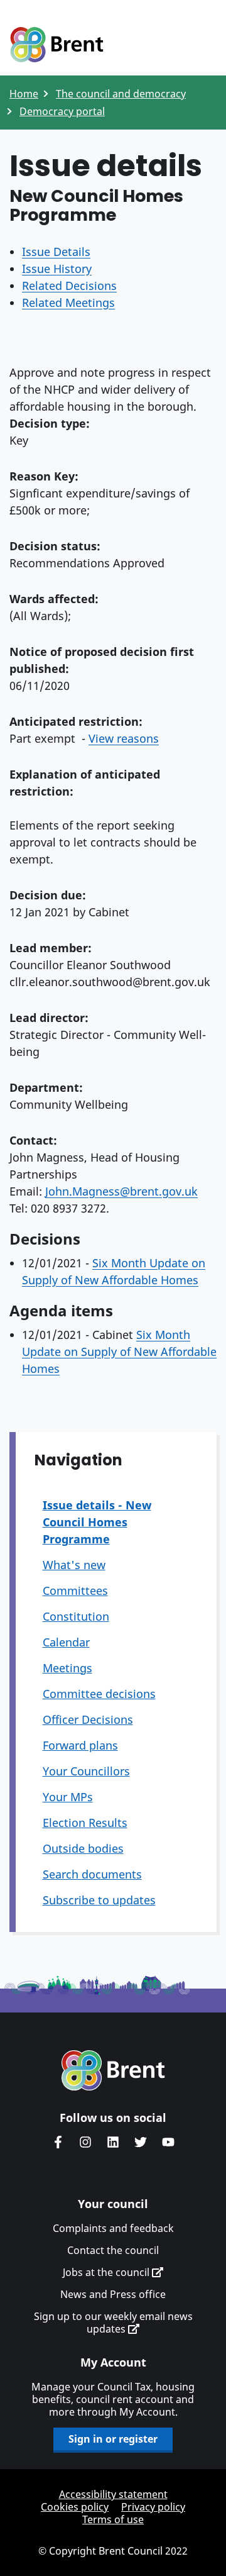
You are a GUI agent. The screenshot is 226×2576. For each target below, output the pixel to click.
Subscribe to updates (99, 1900)
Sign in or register (113, 2439)
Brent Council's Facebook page (58, 2142)
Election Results (85, 1823)
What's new (74, 1565)
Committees (75, 1591)
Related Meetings (68, 303)
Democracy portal (62, 111)
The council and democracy (121, 94)
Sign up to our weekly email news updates (113, 2323)
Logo (56, 45)
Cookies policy (75, 2507)
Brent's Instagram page (85, 2142)
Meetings (67, 1668)
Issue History (57, 269)
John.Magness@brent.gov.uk (121, 1191)
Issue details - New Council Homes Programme (97, 1522)
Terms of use (113, 2519)
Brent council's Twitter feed (141, 2142)
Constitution (76, 1616)
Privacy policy (153, 2507)
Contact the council (113, 2250)
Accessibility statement (113, 2494)
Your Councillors (86, 1771)
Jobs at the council (107, 2272)
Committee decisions (99, 1694)
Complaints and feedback (113, 2228)
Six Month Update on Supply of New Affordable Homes (119, 1352)
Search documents (92, 1874)
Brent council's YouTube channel (168, 2142)
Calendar (66, 1642)
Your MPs (68, 1797)
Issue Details (56, 252)
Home (24, 94)
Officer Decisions (88, 1719)
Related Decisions (69, 286)
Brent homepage (113, 2070)
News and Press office (113, 2294)
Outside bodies (83, 1848)
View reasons (124, 738)
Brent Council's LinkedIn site (113, 2142)
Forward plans (80, 1745)
